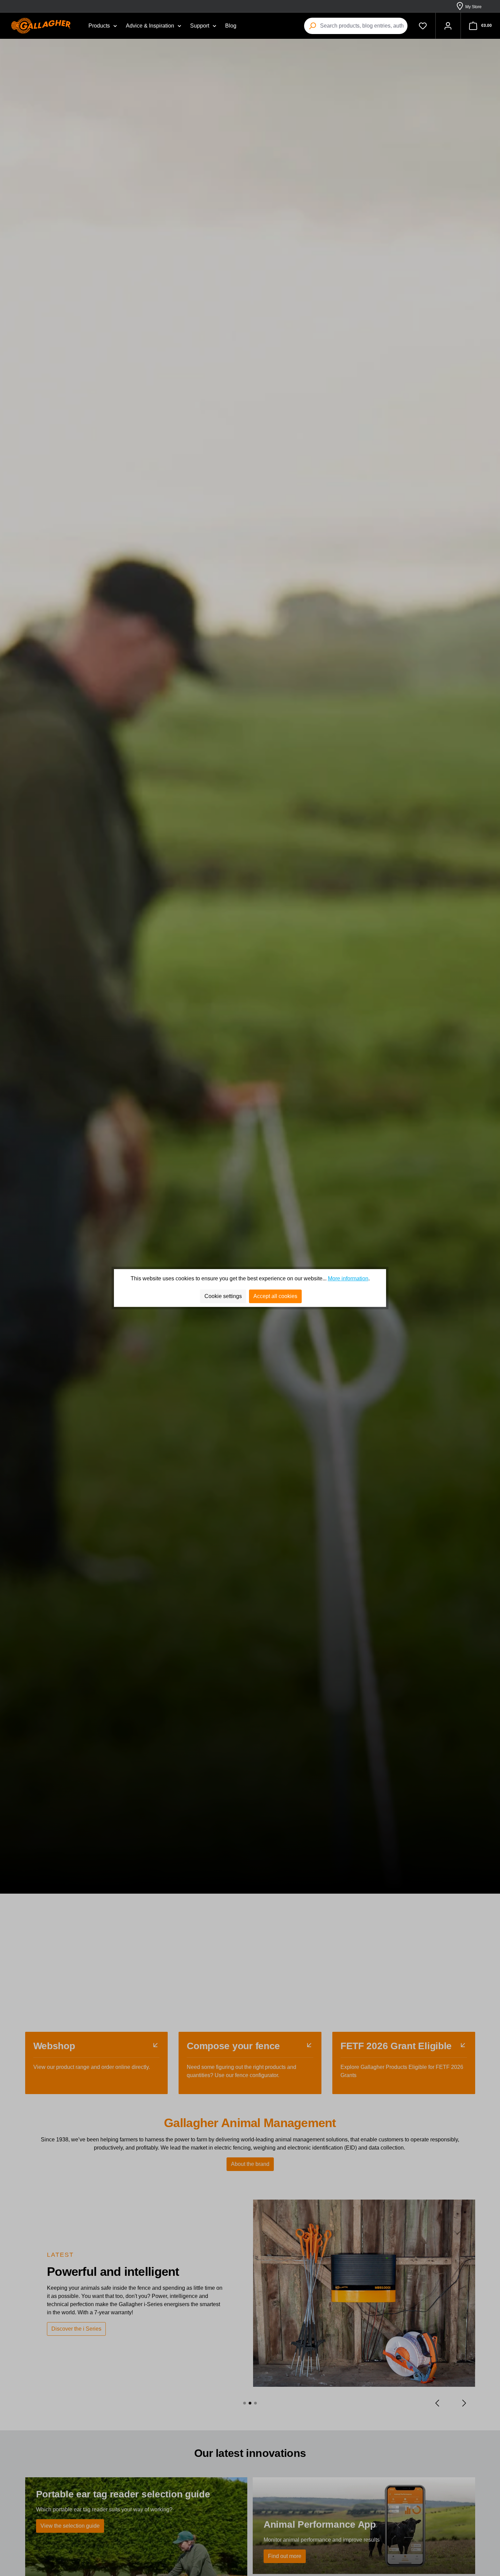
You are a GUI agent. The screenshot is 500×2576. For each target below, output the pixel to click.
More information (348, 1278)
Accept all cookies (275, 1296)
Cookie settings (223, 1296)
